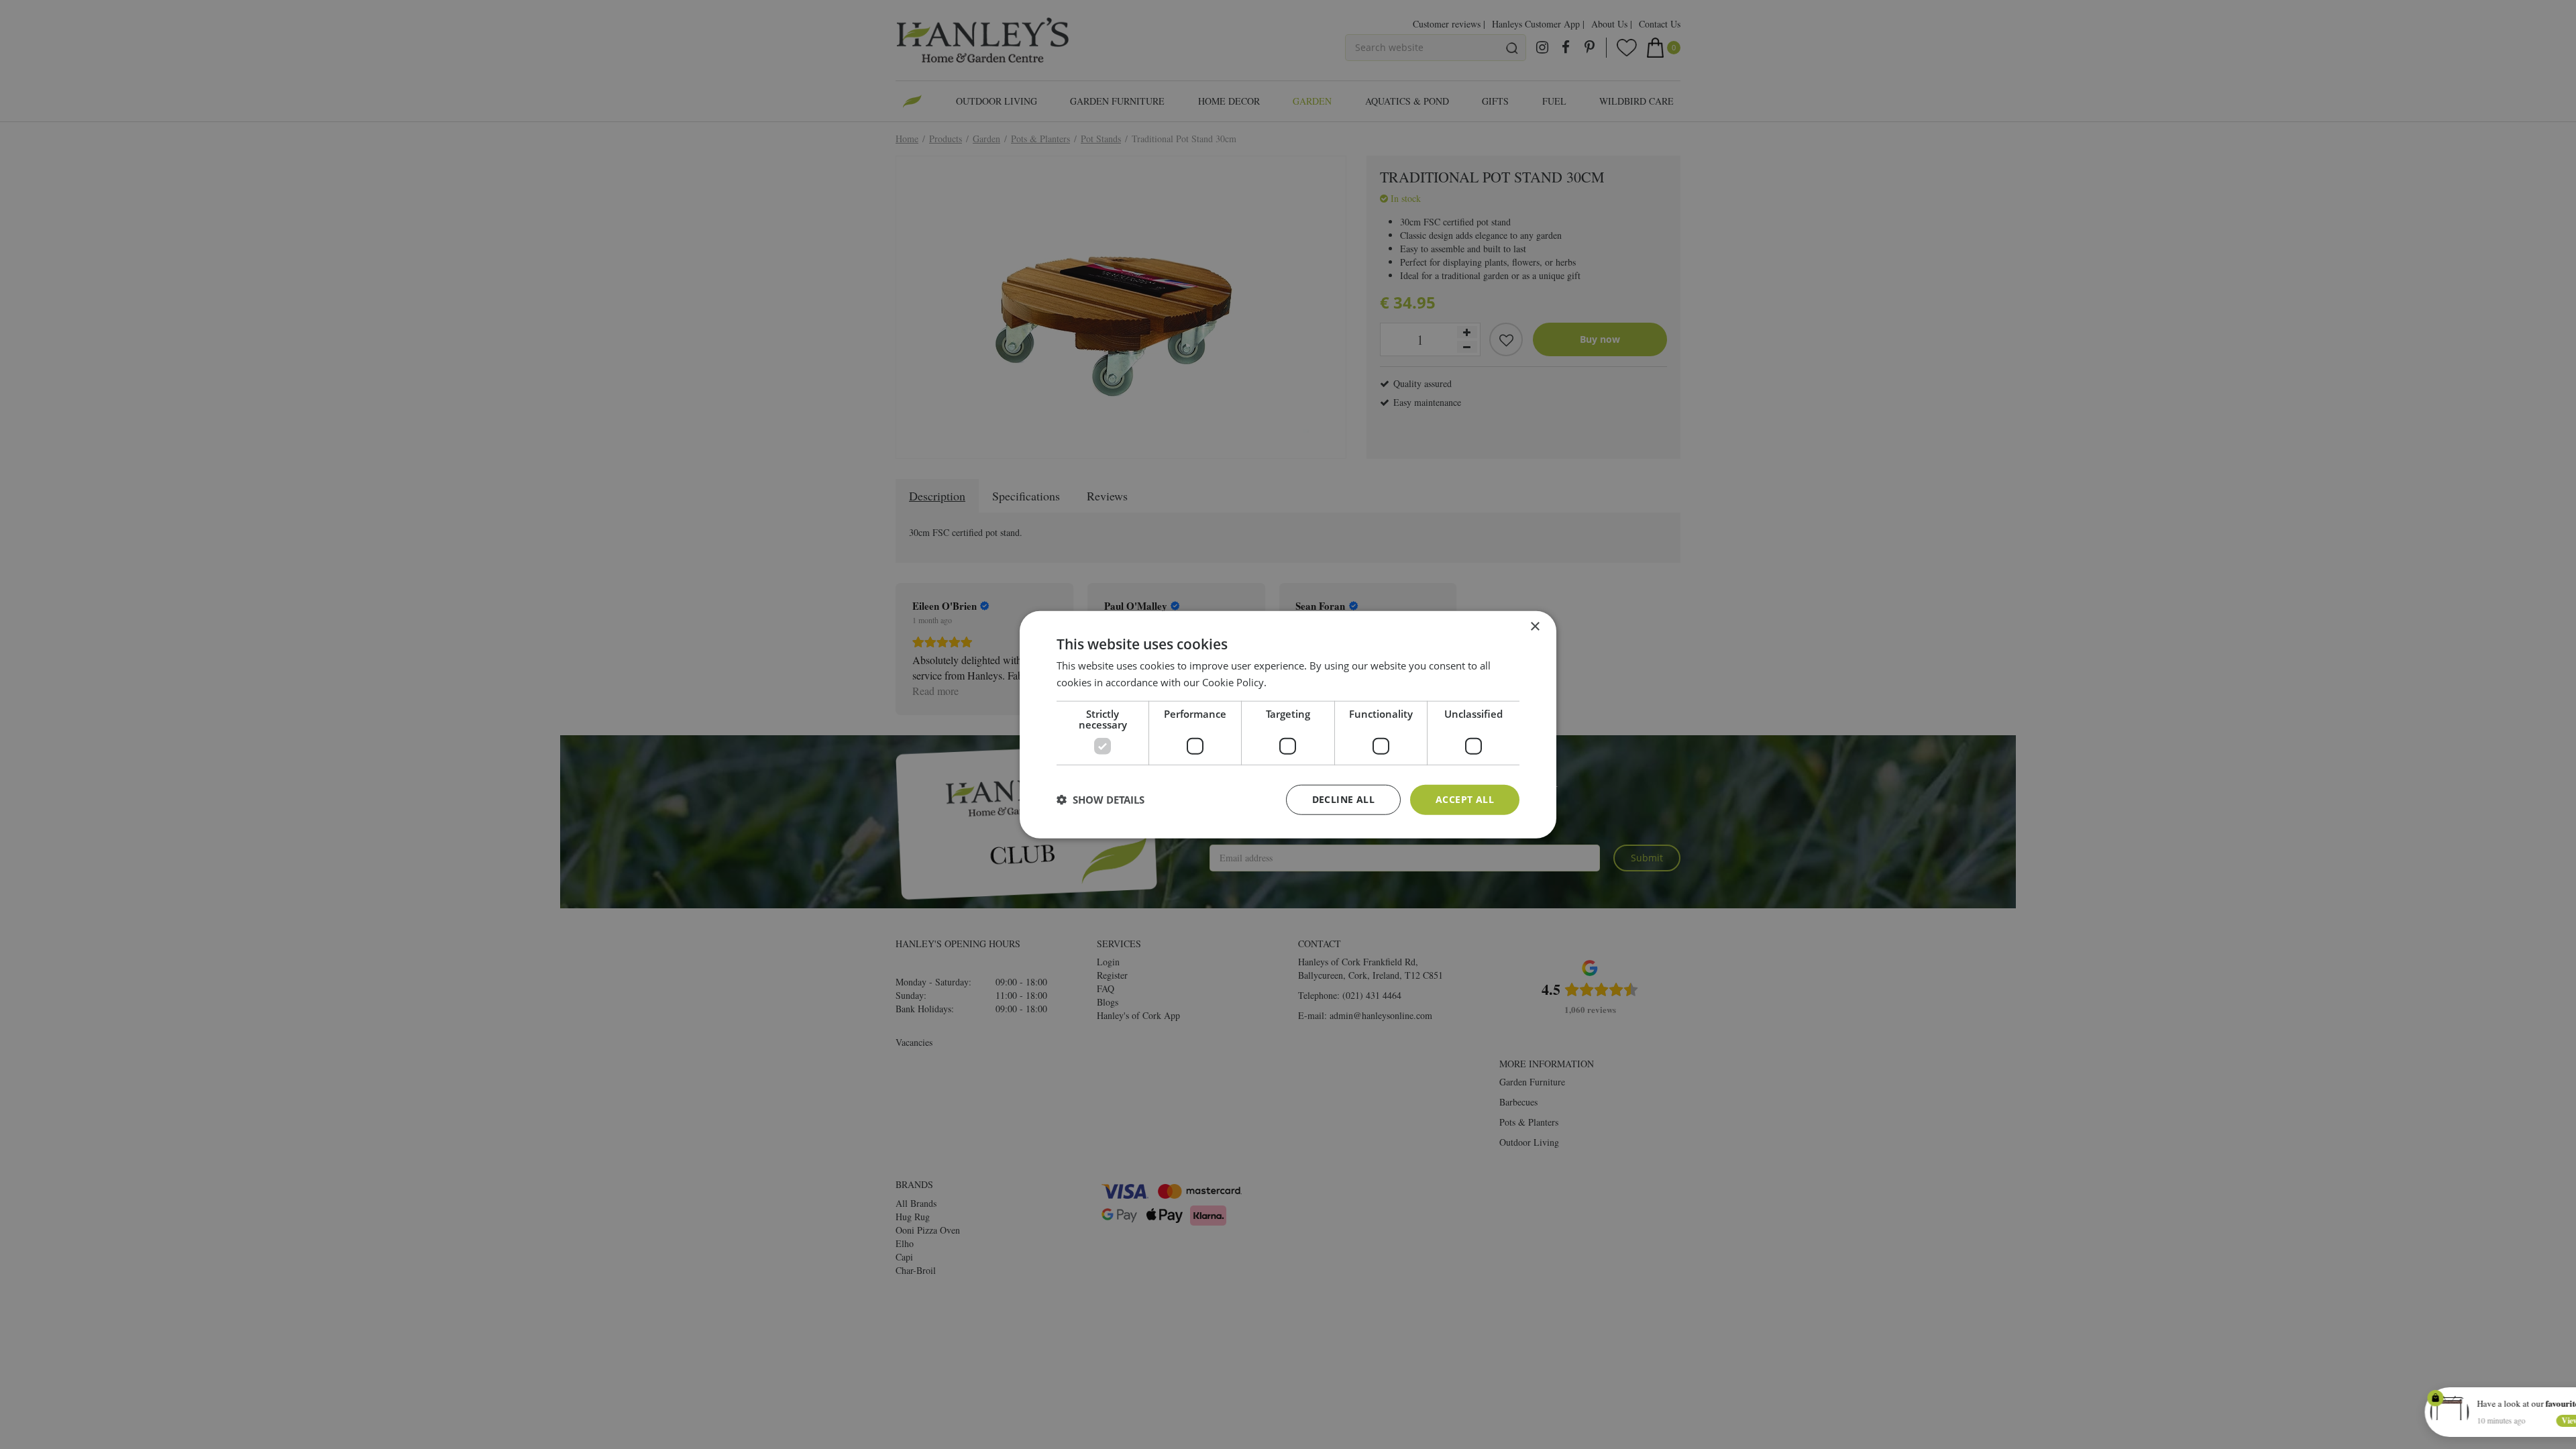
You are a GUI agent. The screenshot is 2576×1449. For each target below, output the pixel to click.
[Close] (2555, 1397)
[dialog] (1288, 725)
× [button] (1535, 627)
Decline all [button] (1343, 799)
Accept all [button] (1465, 799)
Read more (1294, 682)
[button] (1101, 800)
